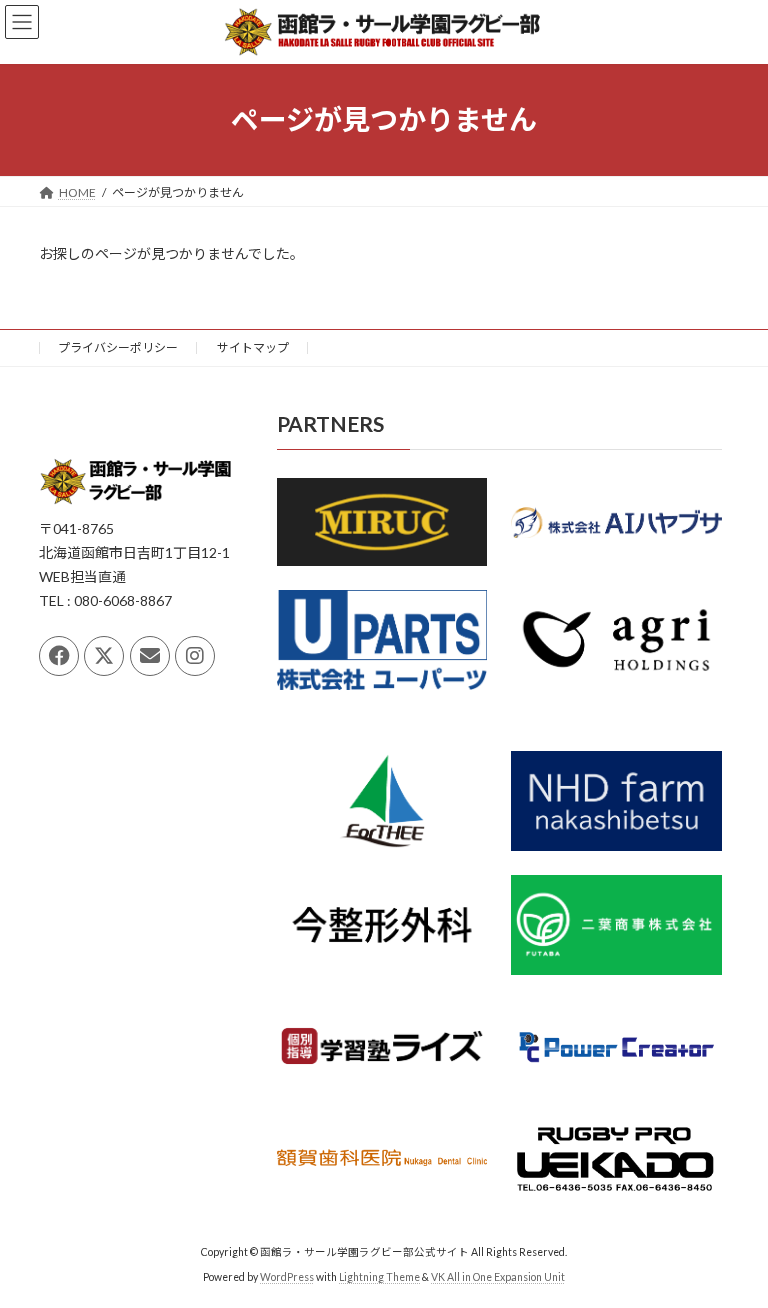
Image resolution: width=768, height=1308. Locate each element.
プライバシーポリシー (118, 347)
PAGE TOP (731, 1248)
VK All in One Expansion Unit (498, 1277)
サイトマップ (253, 347)
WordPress (287, 1277)
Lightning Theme (379, 1277)
